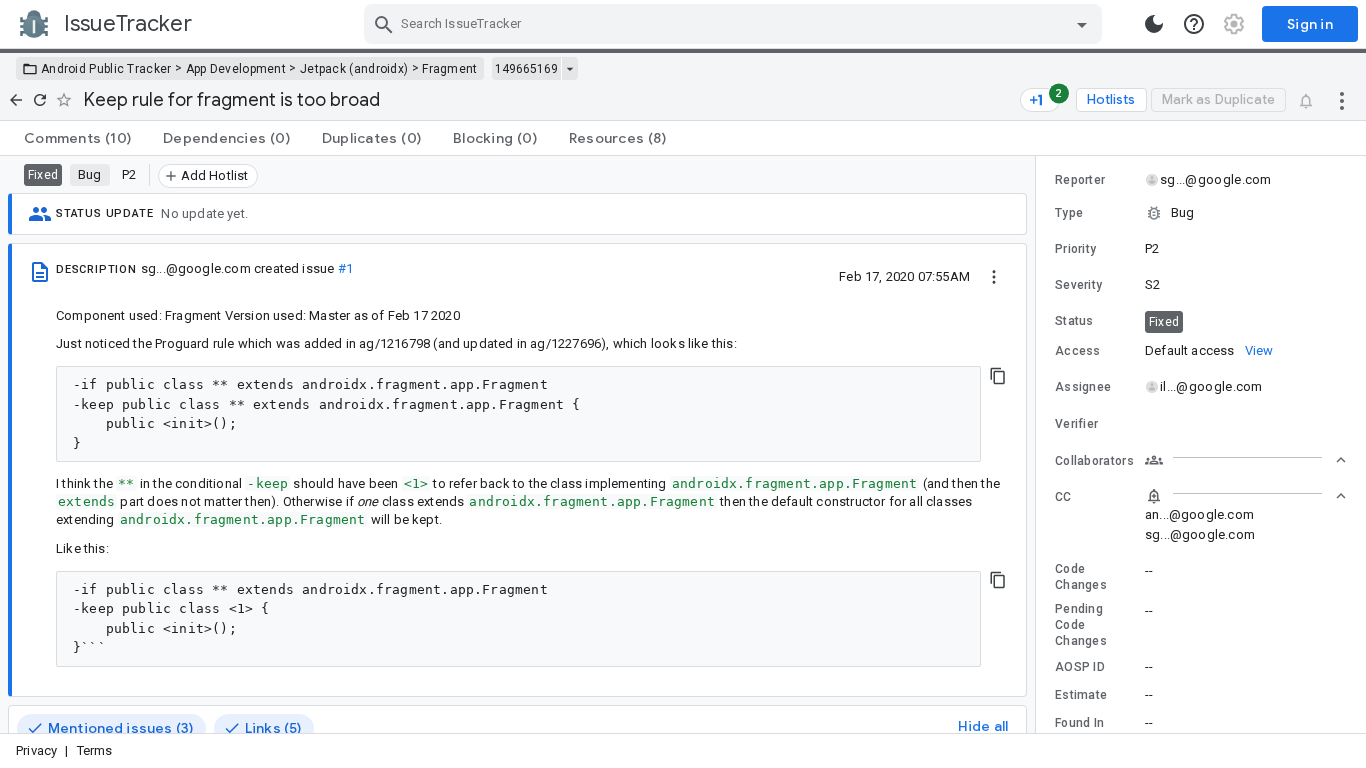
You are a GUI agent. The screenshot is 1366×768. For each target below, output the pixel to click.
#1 (345, 268)
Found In (1079, 723)
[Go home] (16, 100)
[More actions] (1342, 100)
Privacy (36, 750)
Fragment (449, 69)
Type (1069, 213)
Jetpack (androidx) (354, 69)
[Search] (384, 24)
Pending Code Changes (1081, 625)
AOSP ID (1080, 667)
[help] (1194, 24)
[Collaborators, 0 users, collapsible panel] (1246, 460)
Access (1078, 351)
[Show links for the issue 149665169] (569, 69)
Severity (1078, 285)
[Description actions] (994, 276)
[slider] (1039, 444)
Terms (95, 750)
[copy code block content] (998, 376)
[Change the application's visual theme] (1154, 24)
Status (1074, 321)
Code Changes (1081, 577)
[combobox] (735, 24)
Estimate (1081, 695)
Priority (1075, 249)
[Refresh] (40, 100)
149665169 (526, 69)
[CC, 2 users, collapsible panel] (1246, 496)
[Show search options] (1082, 24)
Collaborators (1094, 461)
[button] (1201, 213)
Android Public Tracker (106, 69)
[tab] (77, 138)
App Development (236, 69)
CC (1063, 497)
